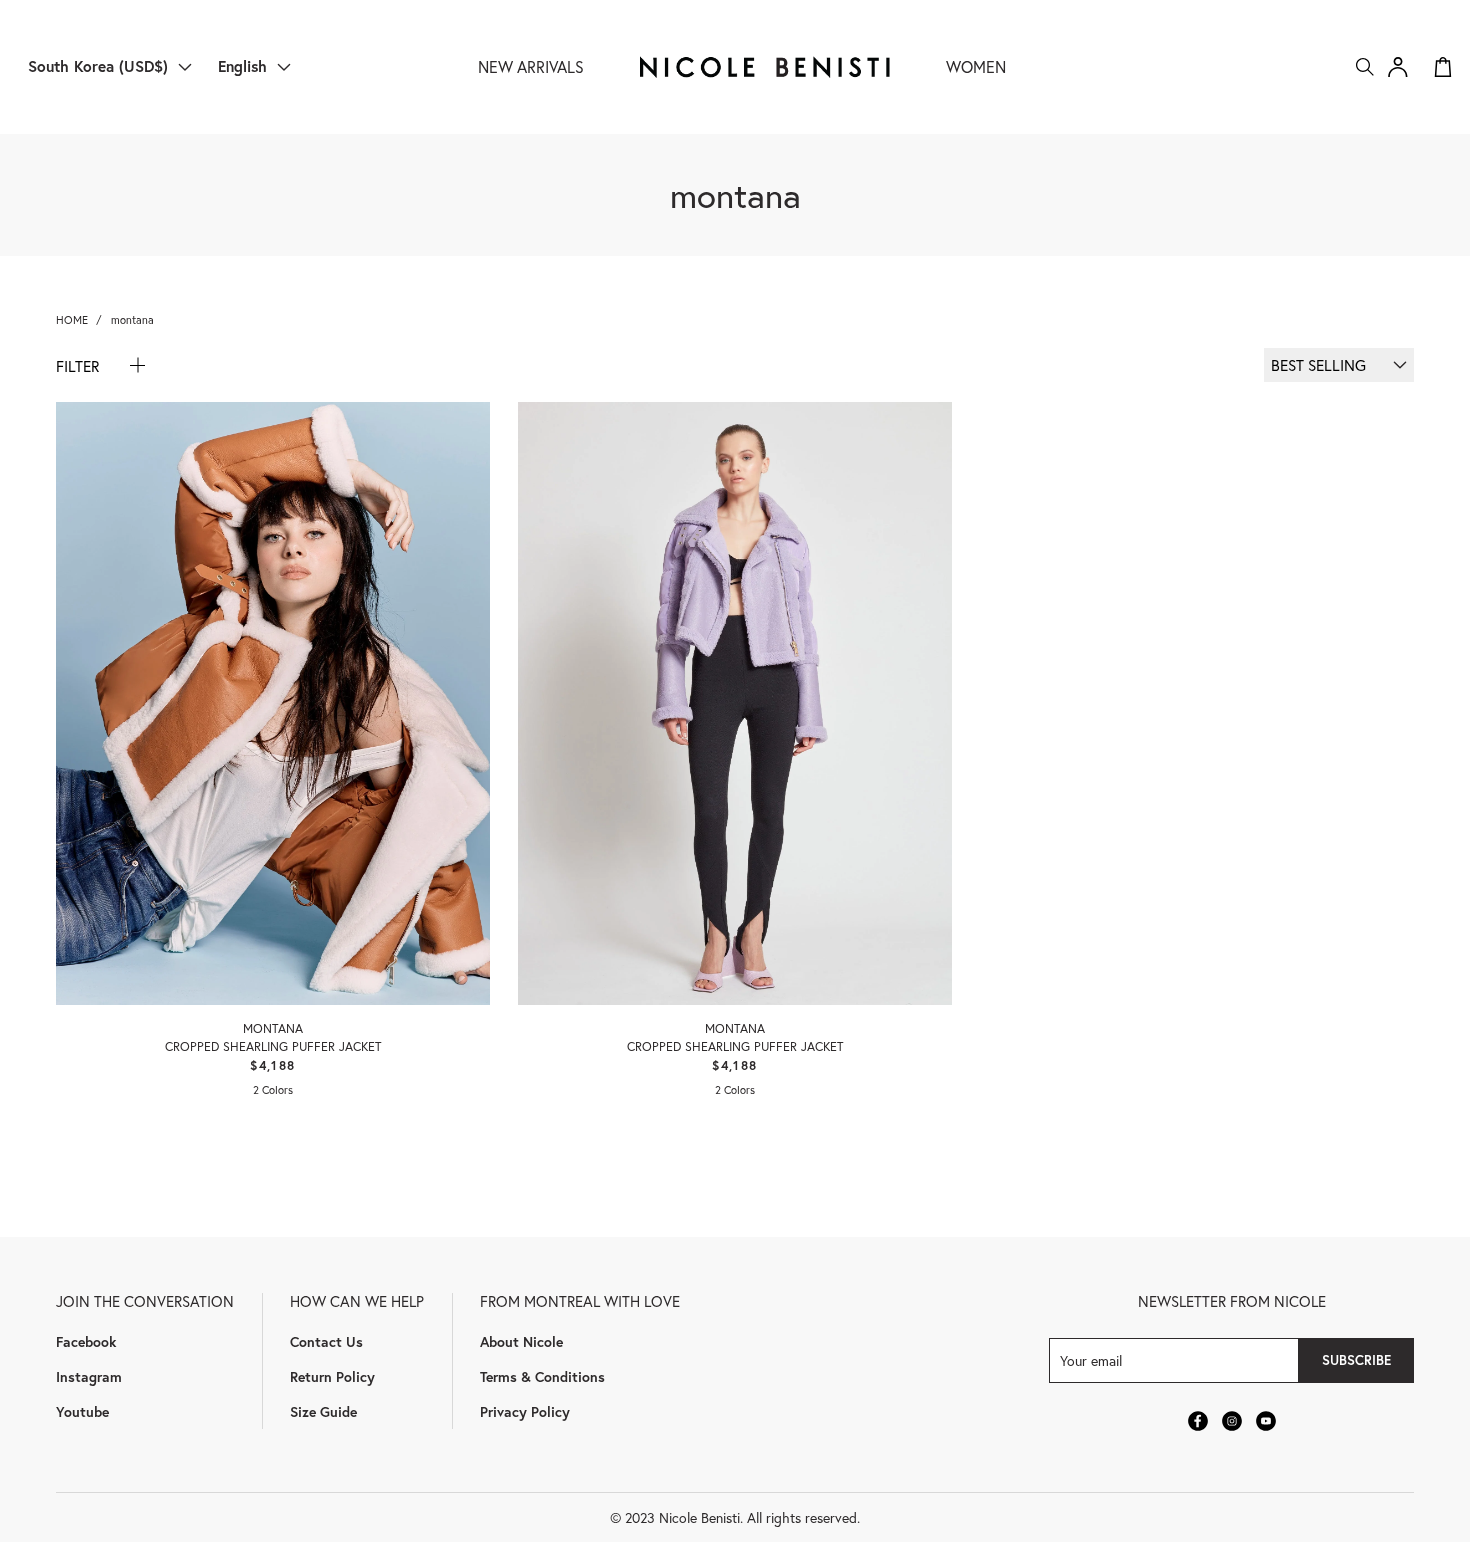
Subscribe (1356, 1360)
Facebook (86, 1341)
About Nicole (521, 1341)
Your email (1091, 1360)
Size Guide (323, 1411)
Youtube (82, 1411)
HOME (72, 319)
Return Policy (332, 1376)
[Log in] (1398, 67)
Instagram (89, 1376)
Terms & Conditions (542, 1376)
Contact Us (326, 1341)
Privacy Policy (525, 1411)
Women (976, 66)
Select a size (273, 949)
